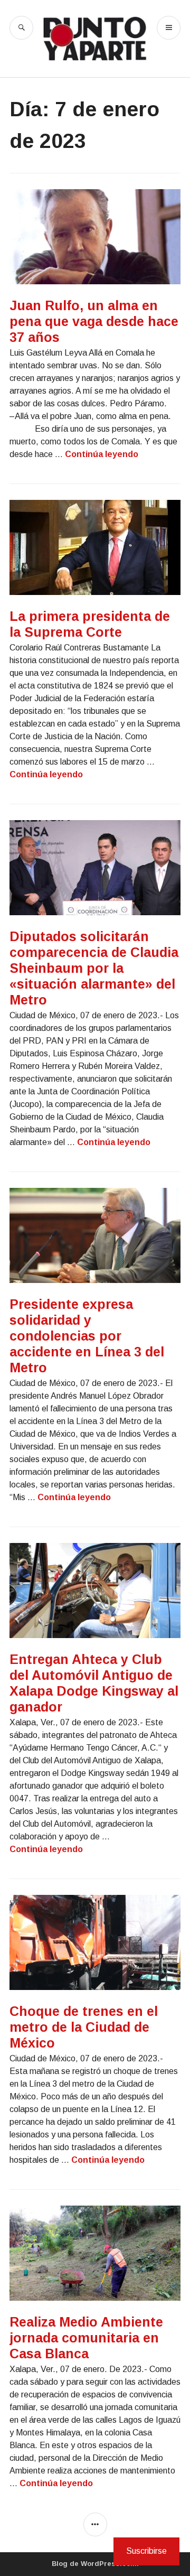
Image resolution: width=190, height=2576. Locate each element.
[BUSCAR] (21, 28)
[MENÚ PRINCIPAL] (169, 28)
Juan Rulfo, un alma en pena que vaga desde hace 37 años (94, 321)
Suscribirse (146, 2551)
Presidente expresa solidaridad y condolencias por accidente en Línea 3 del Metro (87, 1336)
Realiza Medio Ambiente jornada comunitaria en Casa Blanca (86, 2338)
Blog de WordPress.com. (95, 2564)
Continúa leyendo (102, 454)
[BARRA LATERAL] (95, 2524)
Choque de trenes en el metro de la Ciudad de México (84, 2027)
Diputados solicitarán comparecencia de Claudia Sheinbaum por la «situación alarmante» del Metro (94, 968)
